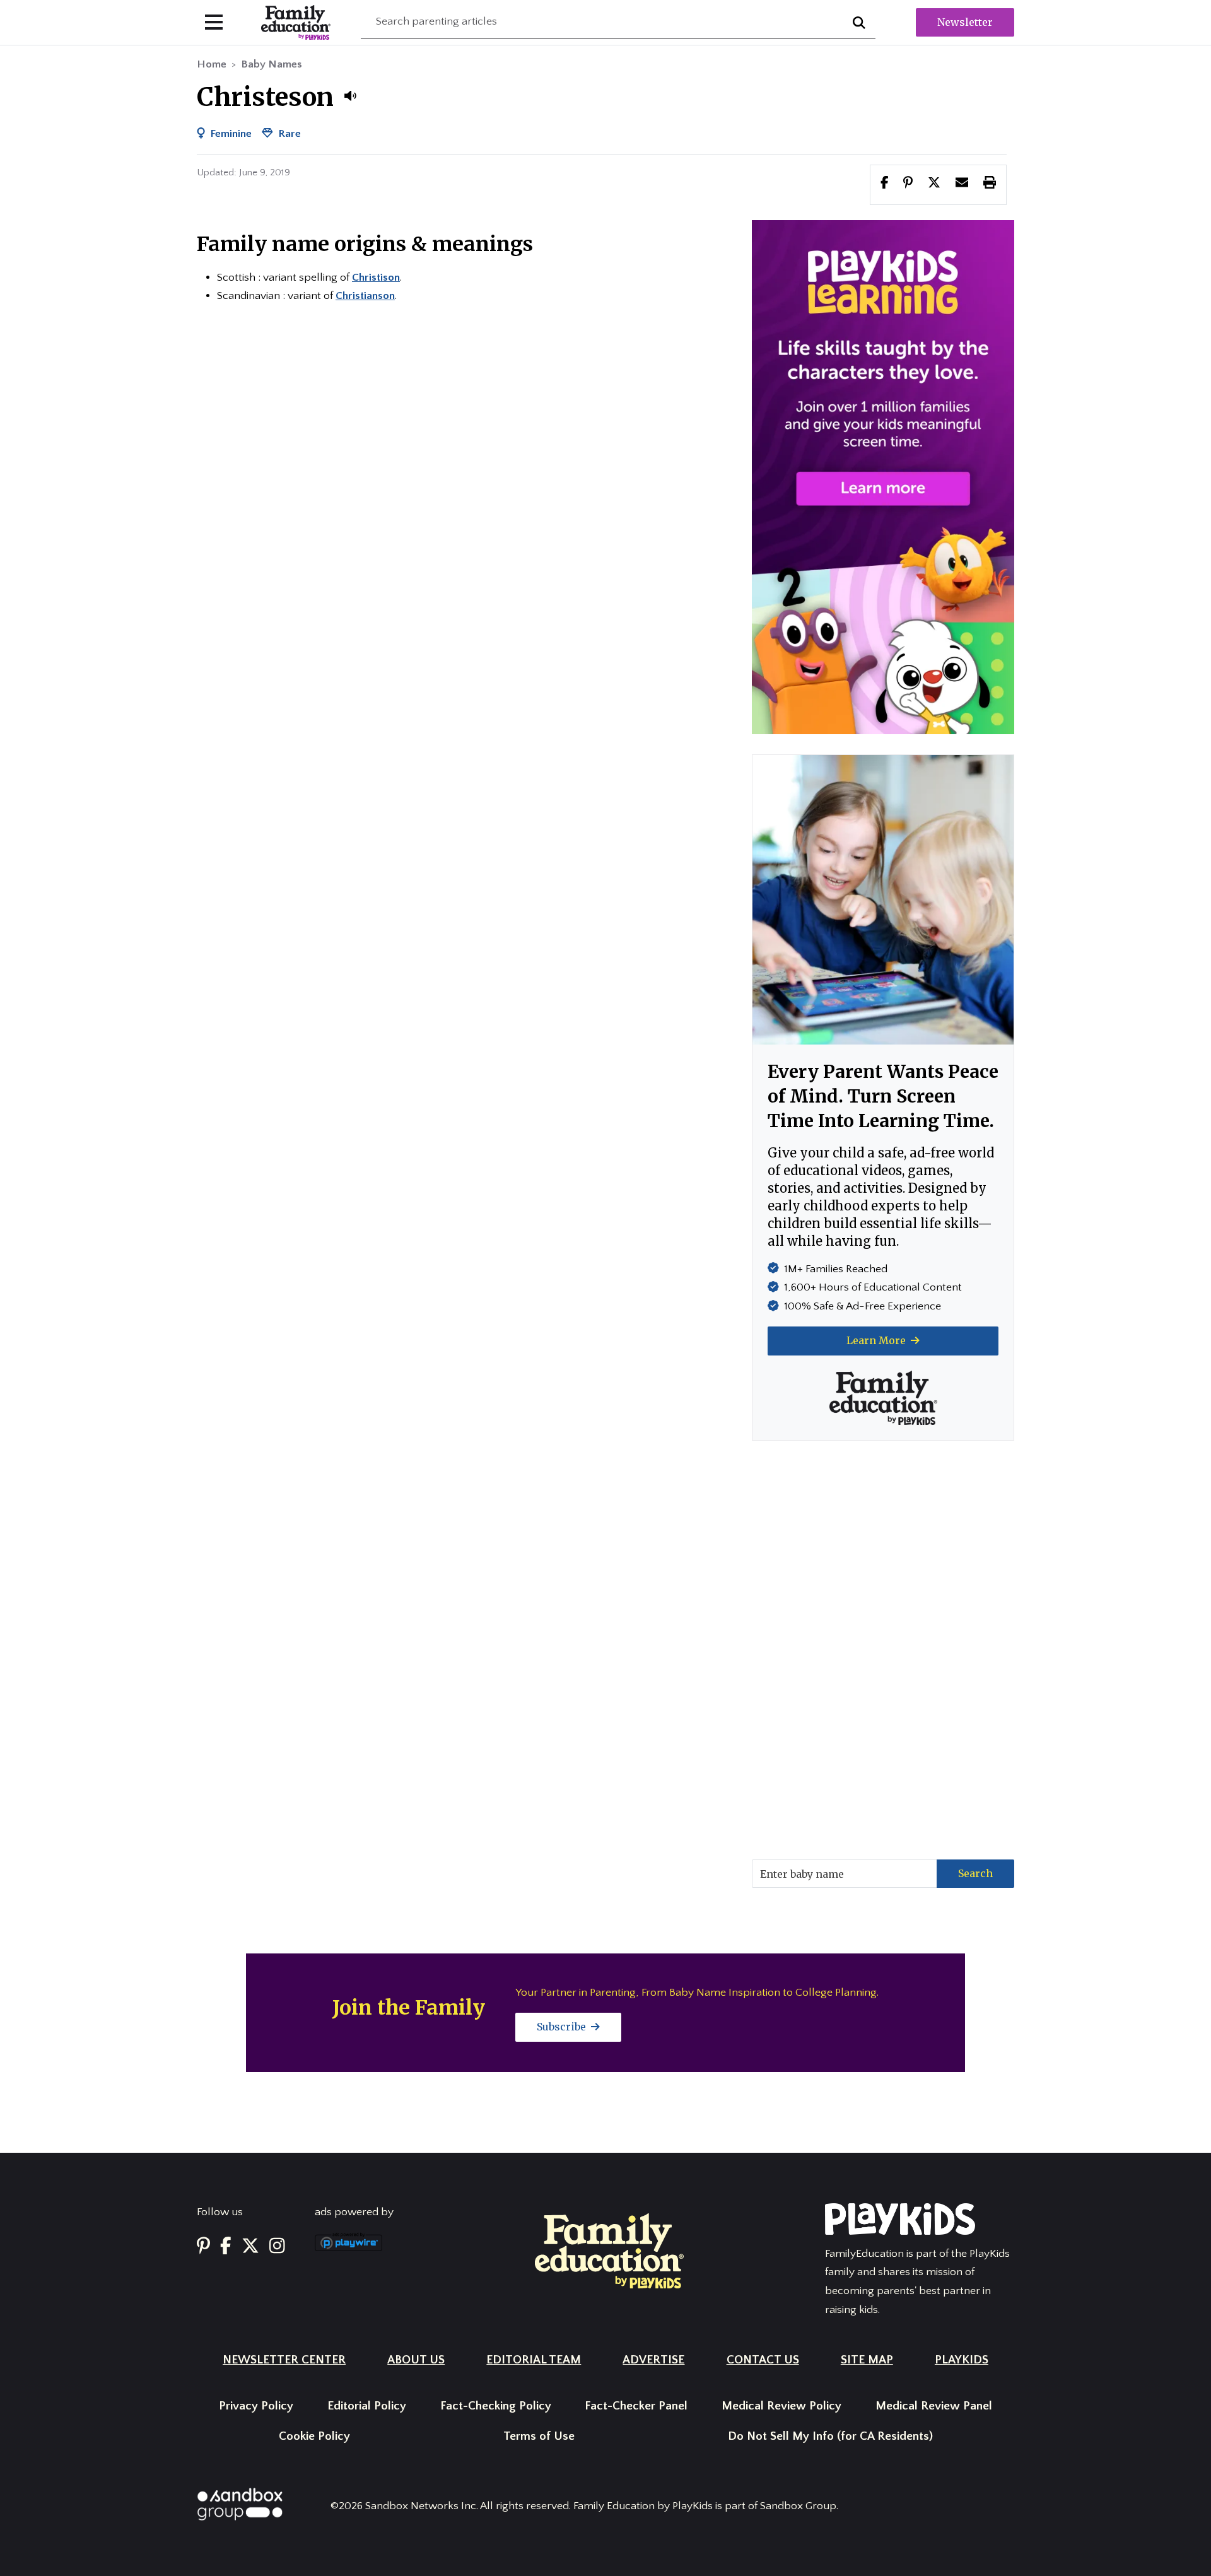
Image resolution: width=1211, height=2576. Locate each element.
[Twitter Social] (250, 2247)
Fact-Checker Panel (636, 2406)
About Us (416, 2360)
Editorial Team (534, 2360)
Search (975, 1873)
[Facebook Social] (226, 2247)
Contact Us (763, 2360)
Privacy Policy (256, 2406)
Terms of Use (539, 2436)
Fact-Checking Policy (496, 2406)
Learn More (877, 1340)
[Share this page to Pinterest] (908, 184)
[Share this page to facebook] (885, 184)
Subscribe (563, 2027)
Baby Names (272, 64)
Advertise (653, 2360)
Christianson (365, 296)
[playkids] (883, 476)
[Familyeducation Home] (609, 2250)
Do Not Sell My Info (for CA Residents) (830, 2436)
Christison (376, 278)
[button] (350, 96)
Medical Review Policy (781, 2406)
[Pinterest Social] (203, 2247)
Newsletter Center (284, 2360)
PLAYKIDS (962, 2360)
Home (212, 64)
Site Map (867, 2360)
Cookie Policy (314, 2436)
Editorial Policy (367, 2406)
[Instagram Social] (277, 2247)
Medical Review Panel (934, 2406)
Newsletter (965, 22)
